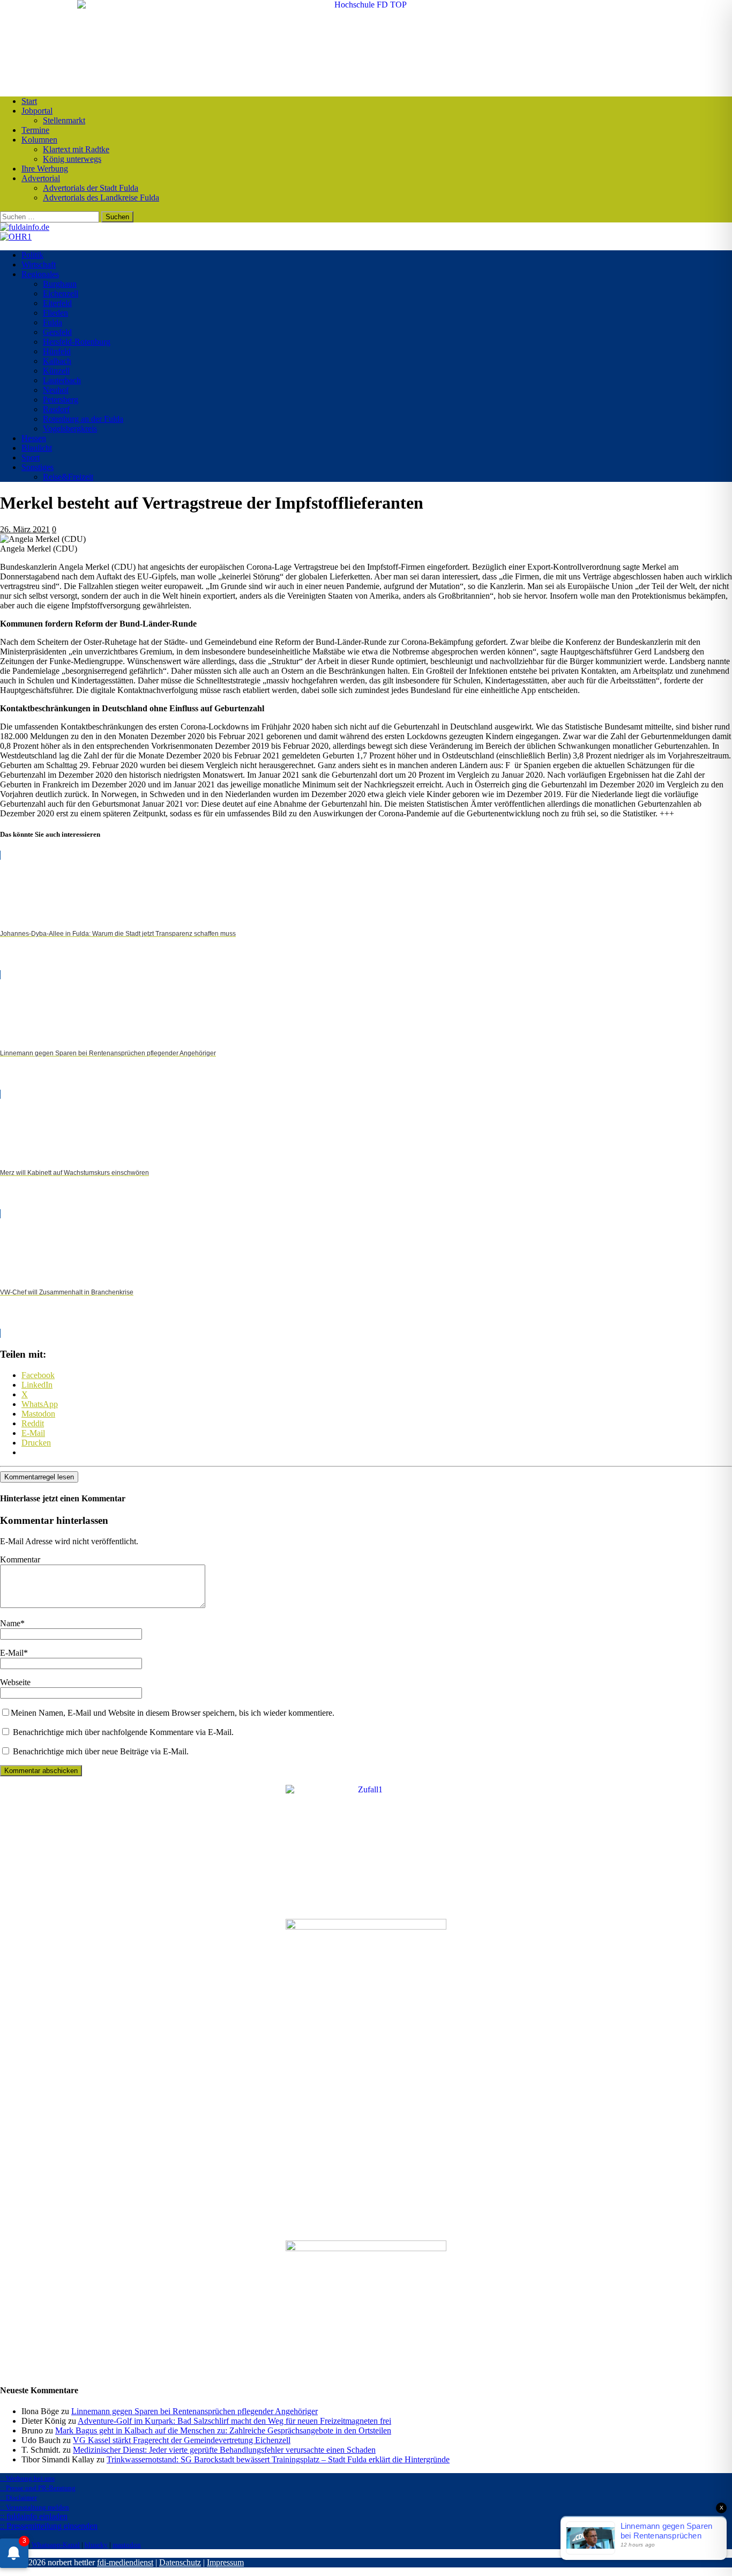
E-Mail (12, 1653)
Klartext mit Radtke (76, 149)
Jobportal (37, 111)
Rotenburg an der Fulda (83, 419)
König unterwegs (72, 159)
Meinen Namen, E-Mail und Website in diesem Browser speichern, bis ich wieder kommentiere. (173, 1713)
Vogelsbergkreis (70, 429)
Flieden (55, 313)
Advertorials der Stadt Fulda (91, 188)
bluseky (96, 2545)
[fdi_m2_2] (366, 2248)
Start (29, 101)
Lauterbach (62, 380)
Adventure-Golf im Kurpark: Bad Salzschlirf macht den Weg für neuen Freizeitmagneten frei (234, 2421)
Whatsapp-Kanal (56, 2545)
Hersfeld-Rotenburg (77, 342)
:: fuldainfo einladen (34, 2516)
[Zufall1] (366, 1789)
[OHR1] (16, 237)
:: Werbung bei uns (27, 2478)
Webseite (15, 1682)
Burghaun (60, 284)
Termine (35, 130)
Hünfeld (57, 351)
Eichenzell (61, 293)
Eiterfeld (57, 303)
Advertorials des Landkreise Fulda (101, 198)
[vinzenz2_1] (366, 1927)
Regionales (40, 274)
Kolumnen (39, 140)
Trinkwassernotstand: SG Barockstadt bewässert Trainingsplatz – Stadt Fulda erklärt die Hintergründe (278, 2459)
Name (10, 1623)
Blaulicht (37, 448)
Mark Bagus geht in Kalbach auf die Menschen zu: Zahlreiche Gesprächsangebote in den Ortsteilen (223, 2430)
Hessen (34, 438)
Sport (31, 457)
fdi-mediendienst (125, 2562)
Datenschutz (180, 2562)
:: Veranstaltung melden (35, 2507)
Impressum (225, 2562)
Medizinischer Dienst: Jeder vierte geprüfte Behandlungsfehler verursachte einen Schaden (224, 2450)
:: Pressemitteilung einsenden (49, 2526)
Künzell (56, 371)
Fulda (53, 322)
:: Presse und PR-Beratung (38, 2488)
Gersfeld (57, 332)
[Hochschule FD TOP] (366, 5)
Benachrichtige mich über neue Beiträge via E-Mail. (101, 1751)
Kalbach (57, 361)
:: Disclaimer (18, 2497)
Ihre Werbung (45, 169)
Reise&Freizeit (68, 477)
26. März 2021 (25, 529)
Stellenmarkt (64, 120)
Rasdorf (56, 409)
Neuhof (56, 390)
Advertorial (41, 178)
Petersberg (61, 400)
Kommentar (20, 1559)
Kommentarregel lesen (39, 1477)
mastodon (127, 2545)
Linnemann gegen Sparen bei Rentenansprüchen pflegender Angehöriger (195, 2411)
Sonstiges (38, 467)
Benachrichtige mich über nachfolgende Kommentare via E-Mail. (123, 1732)
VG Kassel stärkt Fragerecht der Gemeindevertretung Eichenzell (182, 2440)
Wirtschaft (39, 265)
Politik (32, 255)
